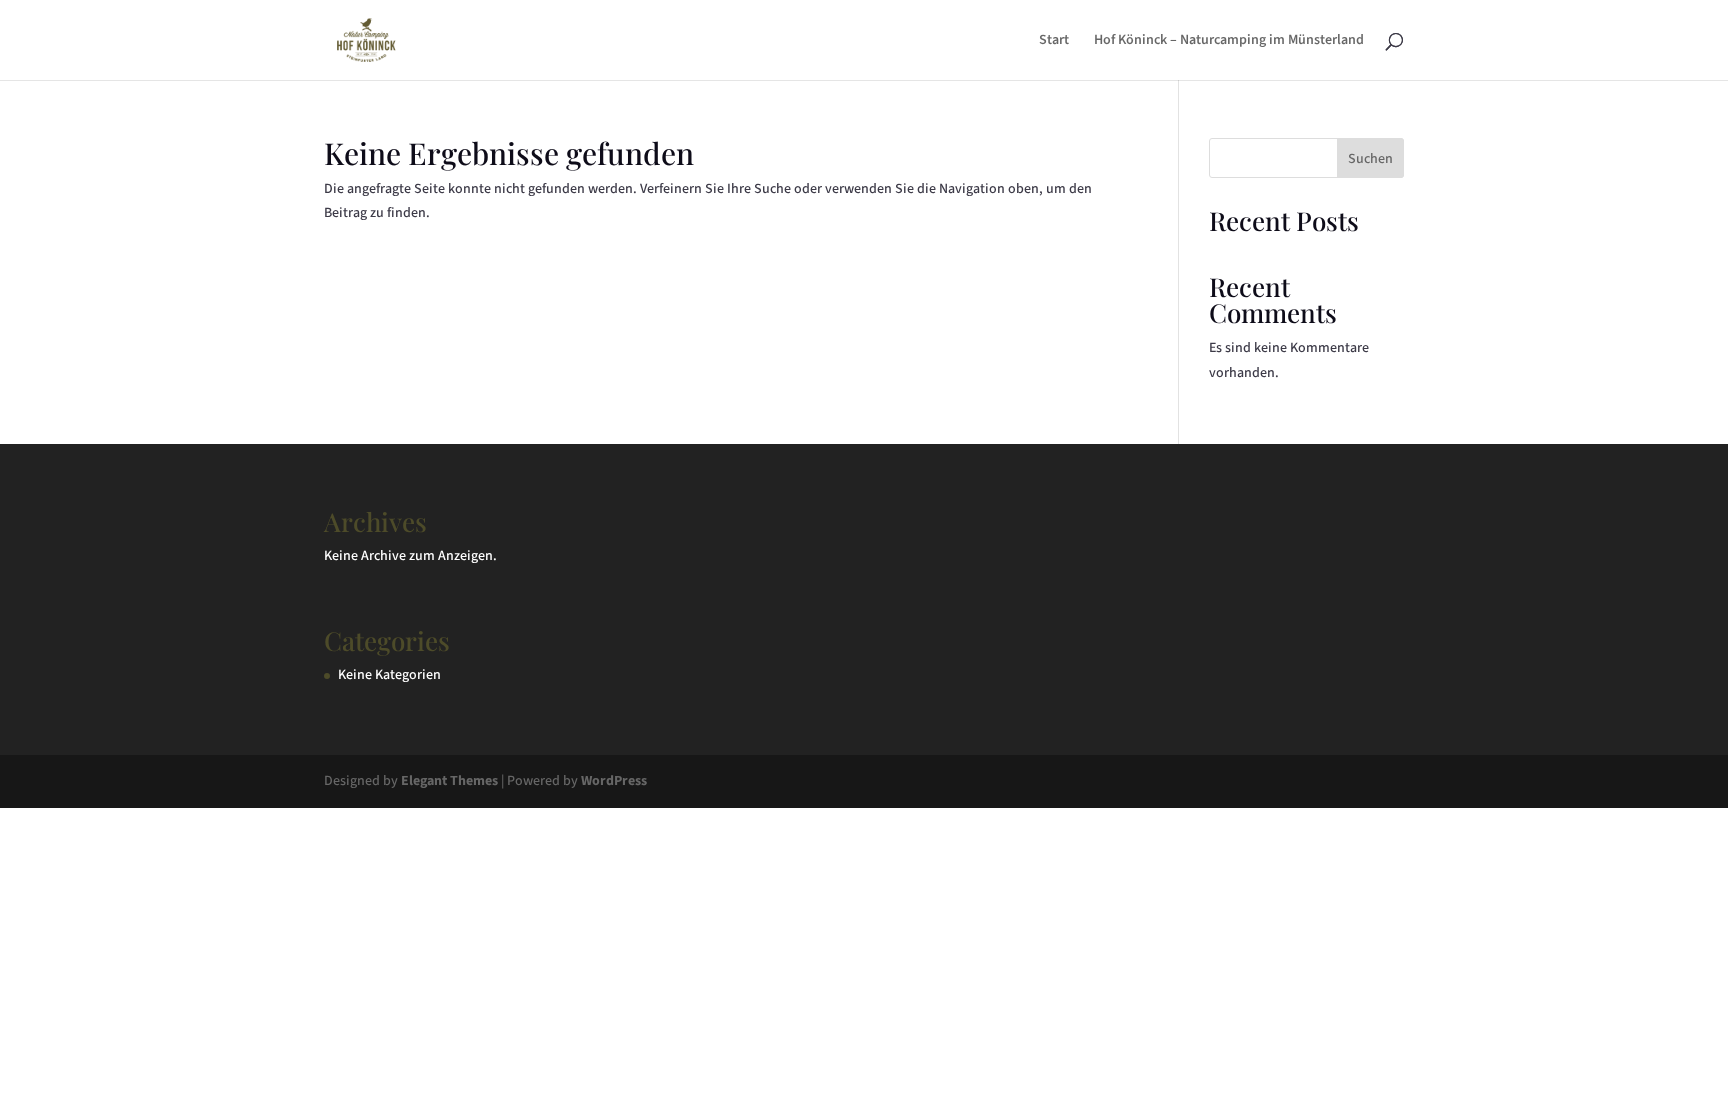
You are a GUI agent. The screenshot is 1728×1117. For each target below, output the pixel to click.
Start (1054, 41)
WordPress (614, 781)
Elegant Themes (449, 781)
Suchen (1370, 159)
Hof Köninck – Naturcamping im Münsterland (1229, 41)
